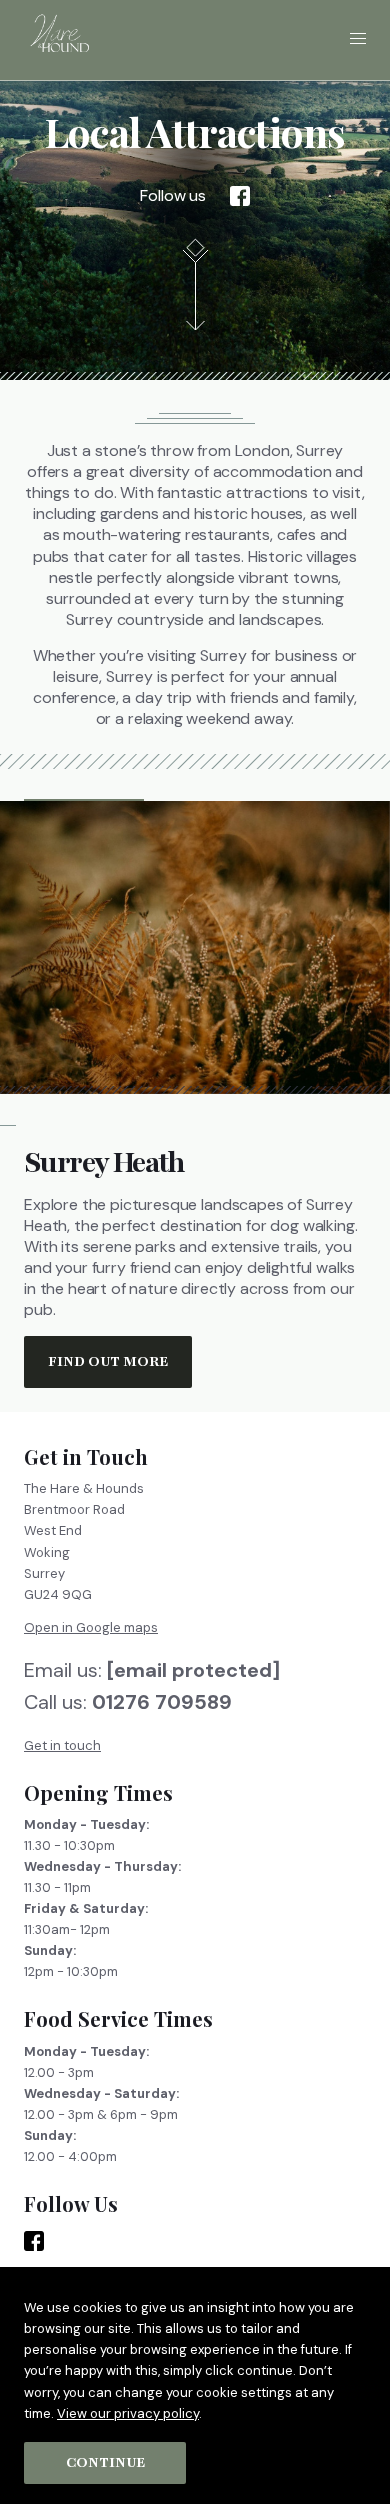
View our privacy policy (128, 2413)
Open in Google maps (91, 1627)
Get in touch (62, 1744)
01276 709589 (162, 1702)
